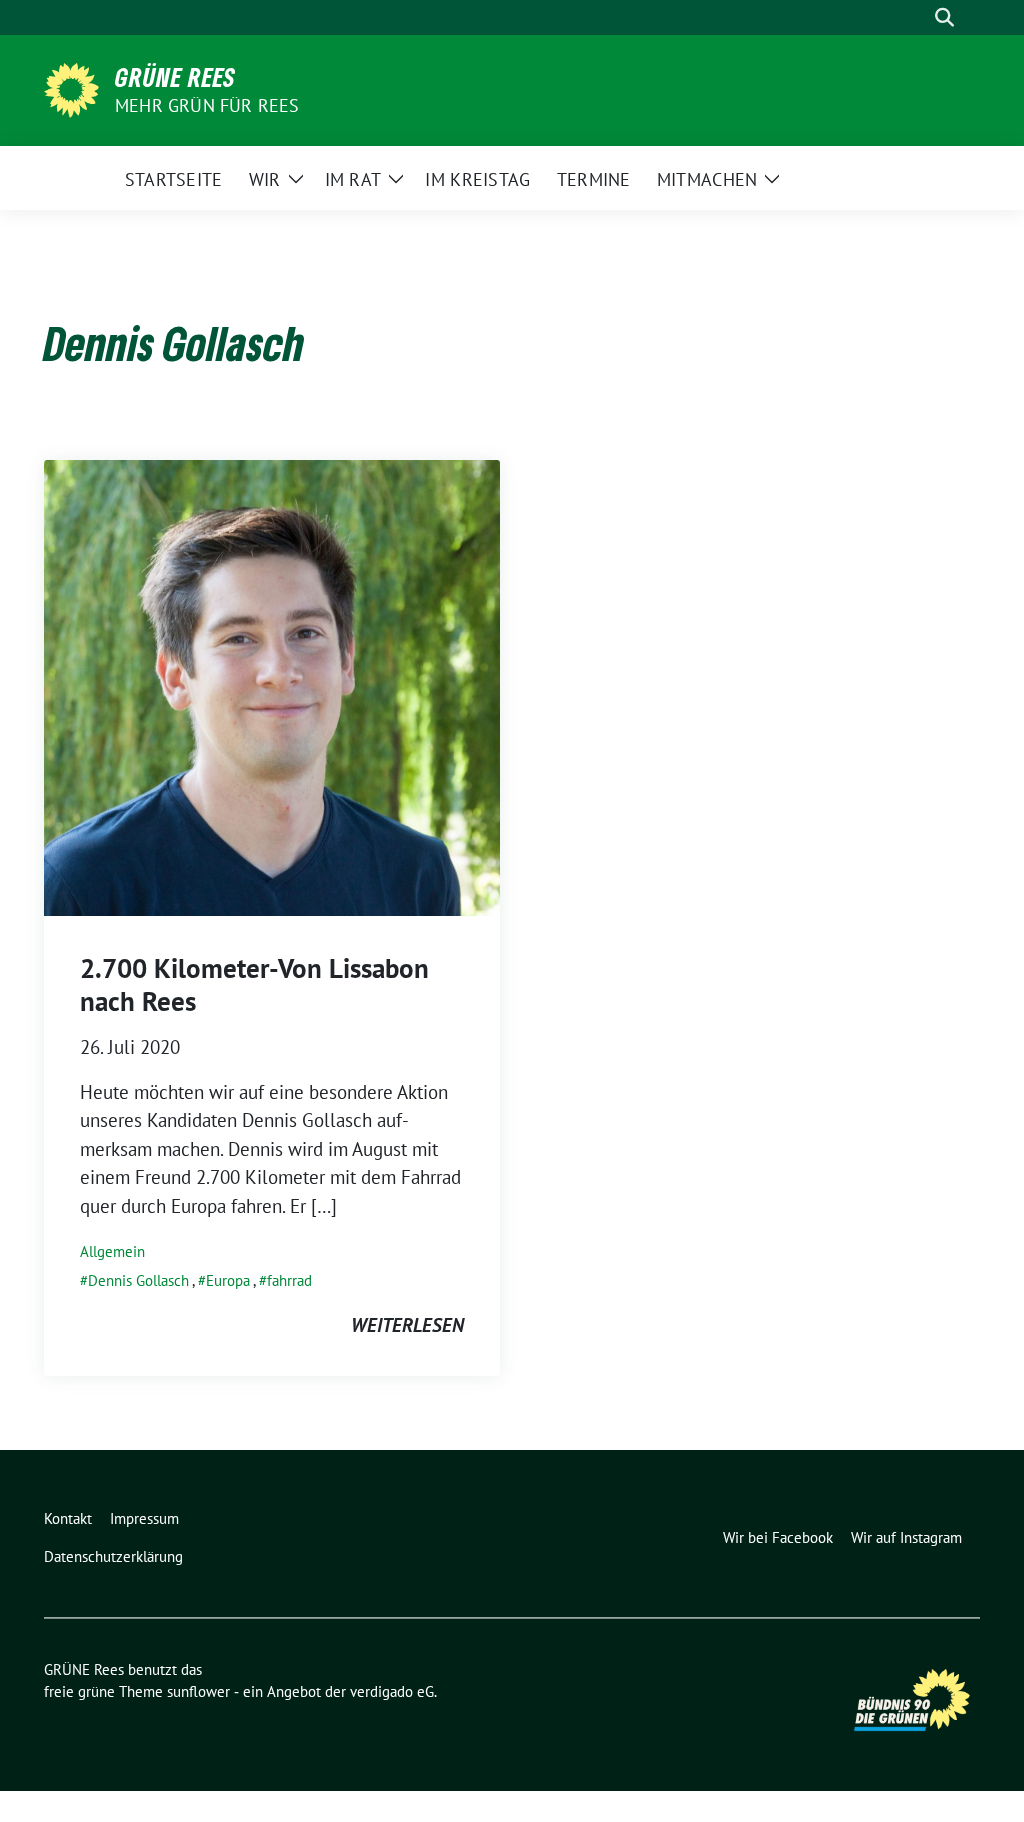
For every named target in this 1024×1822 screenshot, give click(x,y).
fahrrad (289, 1280)
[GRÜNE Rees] (71, 88)
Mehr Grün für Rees (207, 105)
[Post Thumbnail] (272, 686)
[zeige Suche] (944, 17)
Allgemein (112, 1251)
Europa (228, 1280)
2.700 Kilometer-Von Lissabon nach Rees (254, 984)
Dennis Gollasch (138, 1280)
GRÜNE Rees (175, 77)
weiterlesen (407, 1325)
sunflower (198, 1691)
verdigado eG (392, 1691)
